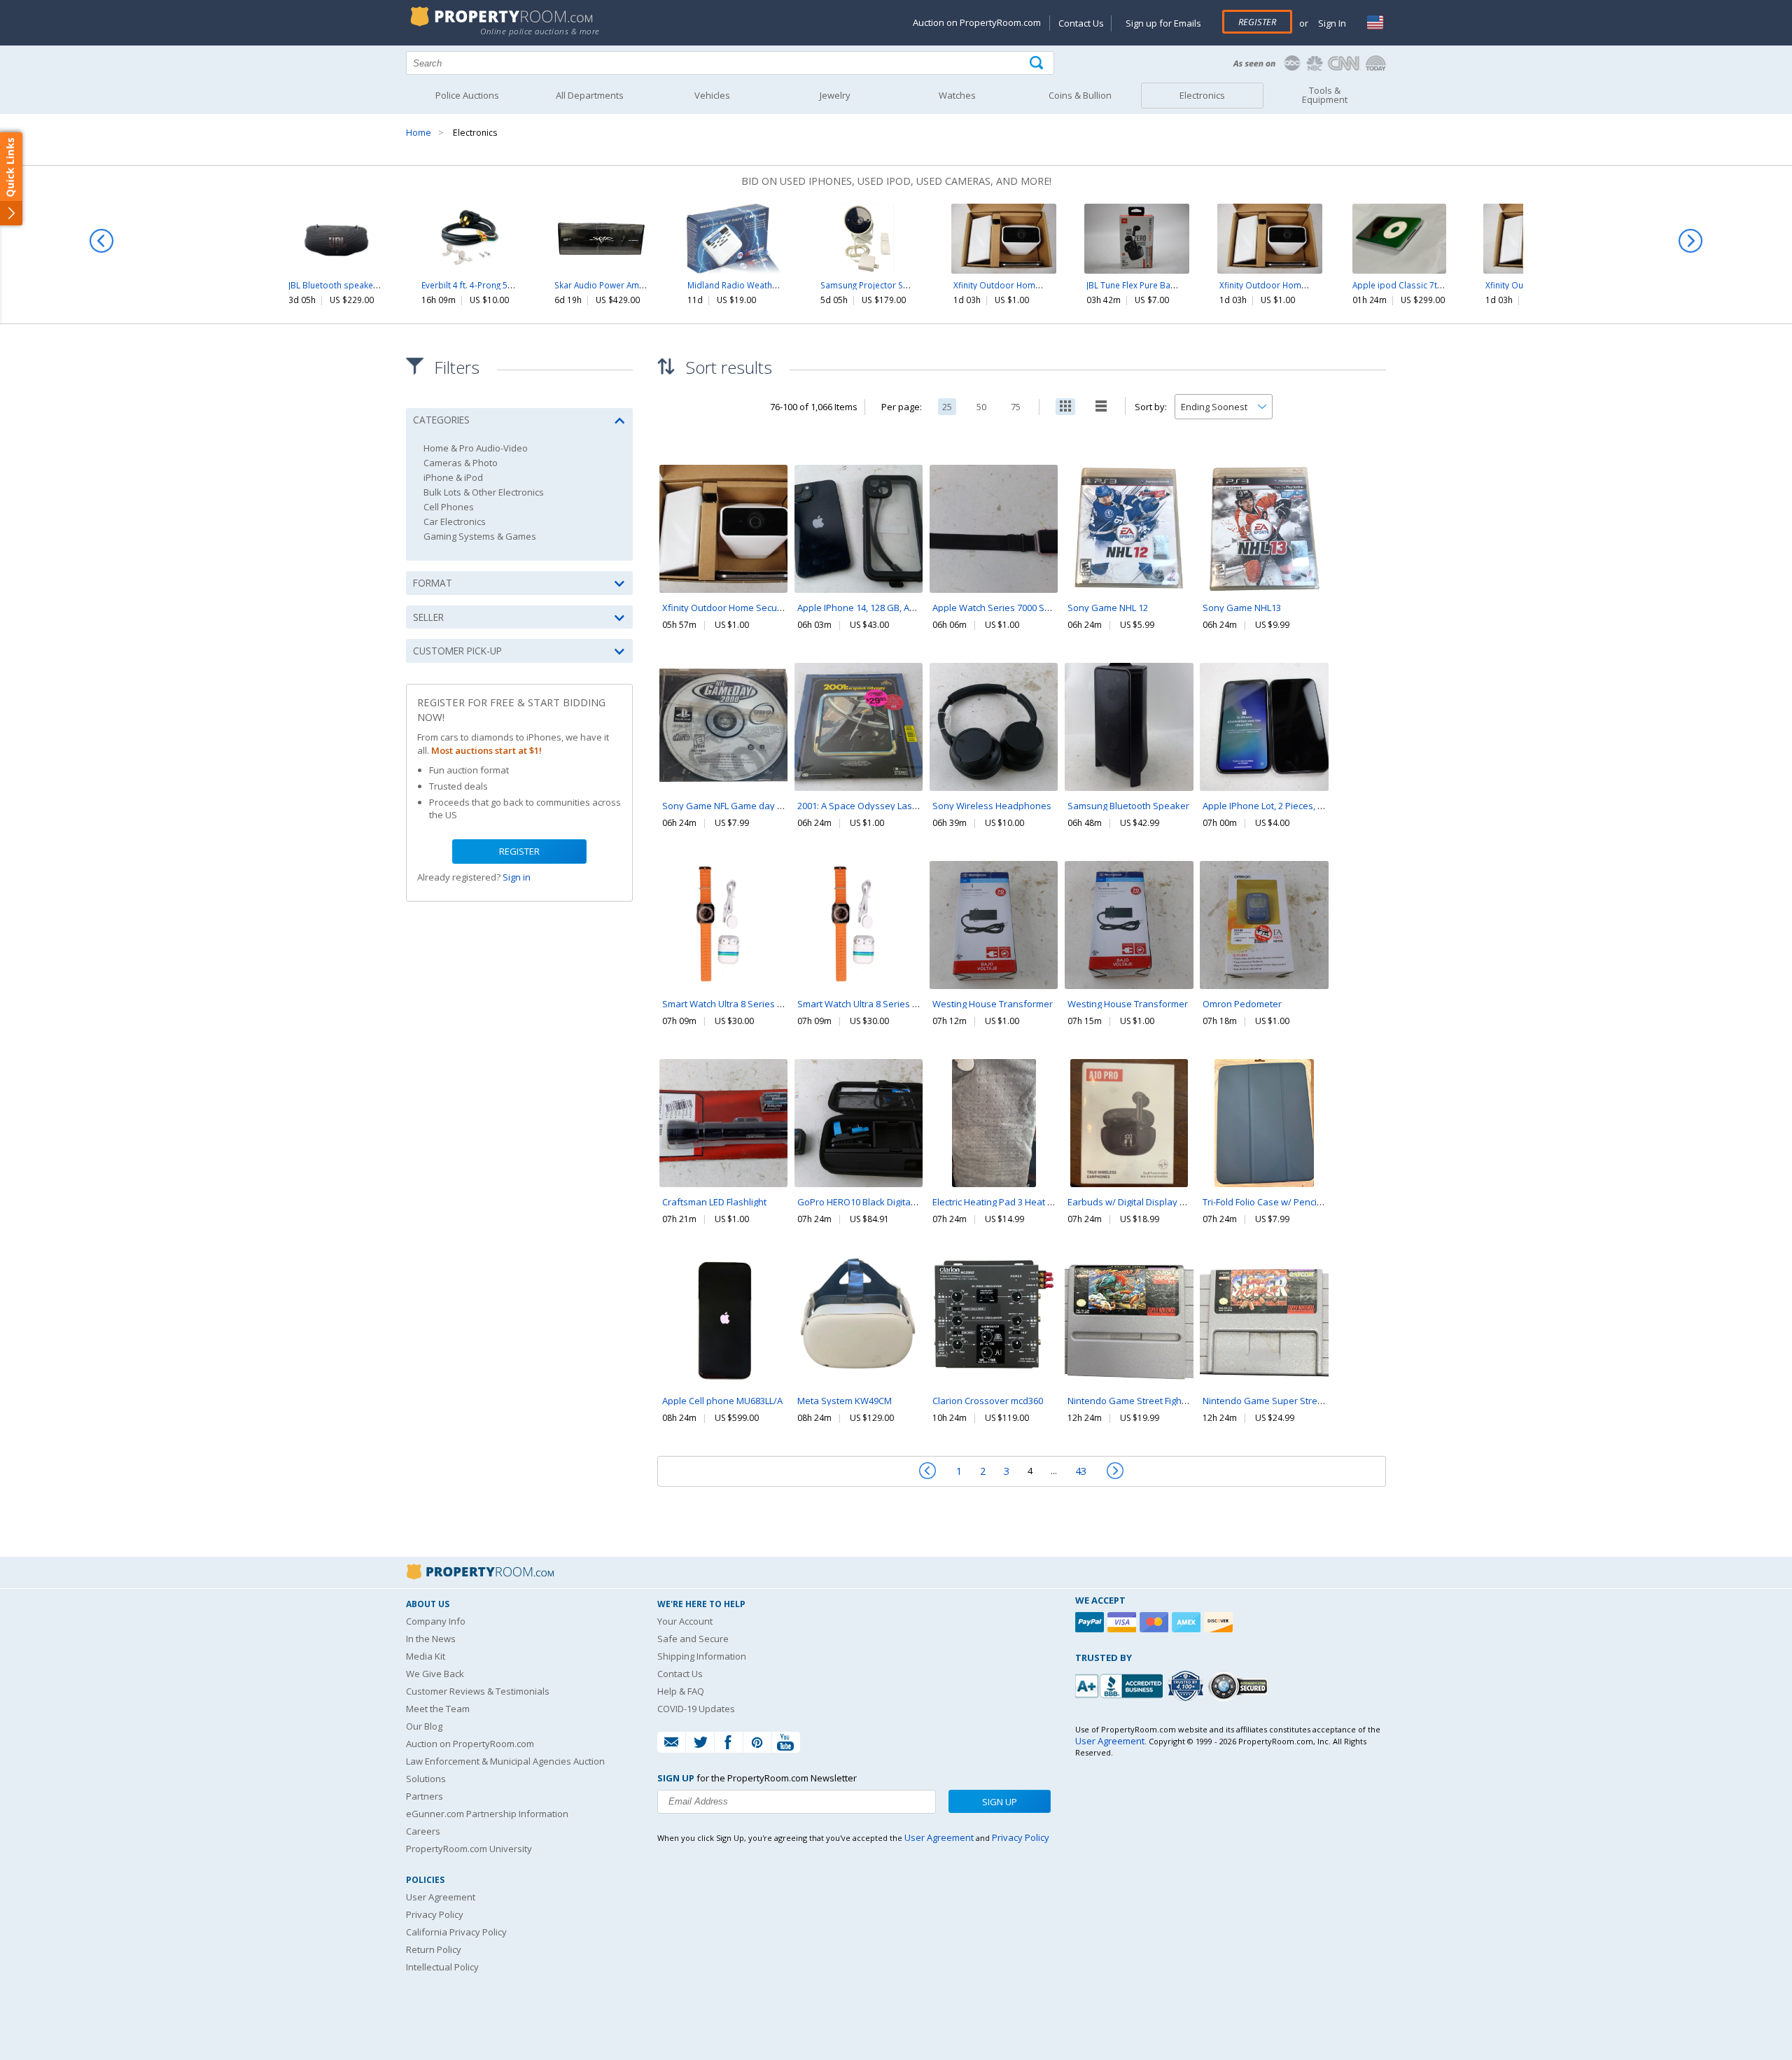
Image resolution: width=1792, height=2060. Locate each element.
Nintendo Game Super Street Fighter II (1283, 1401)
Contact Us (1081, 23)
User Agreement (441, 1897)
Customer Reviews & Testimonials (478, 1691)
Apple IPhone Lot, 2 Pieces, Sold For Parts (1289, 806)
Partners (425, 1796)
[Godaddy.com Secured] (1240, 1686)
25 (947, 407)
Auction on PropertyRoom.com (977, 22)
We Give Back (435, 1674)
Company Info (436, 1621)
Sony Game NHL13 (1242, 608)
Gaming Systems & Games (480, 537)
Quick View (724, 558)
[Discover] (1220, 1622)
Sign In (1331, 23)
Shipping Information (702, 1656)
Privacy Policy (435, 1914)
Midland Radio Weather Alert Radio (757, 285)
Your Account (685, 1621)
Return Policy (434, 1949)
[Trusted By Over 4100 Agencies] (1187, 1686)
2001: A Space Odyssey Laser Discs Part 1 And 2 (898, 806)
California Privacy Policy (456, 1932)
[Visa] (1123, 1622)
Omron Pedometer (1242, 1004)
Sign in (517, 877)
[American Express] (1188, 1622)
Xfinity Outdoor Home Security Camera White (1043, 285)
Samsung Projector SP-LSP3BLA (882, 285)
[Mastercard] (1156, 1622)
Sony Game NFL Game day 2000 (729, 806)
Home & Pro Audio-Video (476, 448)
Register (1257, 22)
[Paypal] (1091, 1622)
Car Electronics (455, 522)
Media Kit (426, 1656)
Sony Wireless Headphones (992, 806)
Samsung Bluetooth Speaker (1128, 806)
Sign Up (1000, 1802)
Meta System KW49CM (845, 1401)
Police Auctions (467, 95)
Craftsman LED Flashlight (714, 1202)
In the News (431, 1639)
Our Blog (424, 1726)
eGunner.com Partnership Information (487, 1814)
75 (1016, 407)
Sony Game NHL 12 (1108, 608)
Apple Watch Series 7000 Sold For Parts (1015, 608)
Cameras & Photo (461, 463)
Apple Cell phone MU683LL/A (722, 1401)
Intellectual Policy (442, 1967)
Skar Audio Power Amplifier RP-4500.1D (632, 285)
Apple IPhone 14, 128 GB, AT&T (861, 608)
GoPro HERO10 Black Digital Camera (873, 1202)
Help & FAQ (681, 1691)
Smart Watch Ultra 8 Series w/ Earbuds (744, 1004)
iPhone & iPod (453, 478)
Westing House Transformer (993, 1004)
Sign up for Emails (1163, 23)
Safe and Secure (693, 1639)
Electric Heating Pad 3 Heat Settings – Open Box (1032, 1202)
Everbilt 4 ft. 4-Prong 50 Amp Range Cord (501, 285)
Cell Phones (449, 507)
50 (981, 407)
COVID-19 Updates (696, 1709)
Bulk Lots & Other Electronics (484, 492)
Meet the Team (438, 1709)
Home (419, 133)
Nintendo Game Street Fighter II (1134, 1401)
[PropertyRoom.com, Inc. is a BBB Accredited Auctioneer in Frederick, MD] (1121, 1684)
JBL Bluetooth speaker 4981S (346, 285)
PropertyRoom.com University (469, 1849)
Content (14, 178)
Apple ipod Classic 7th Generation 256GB (1435, 285)
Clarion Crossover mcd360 (988, 1401)
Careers (423, 1831)
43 (1081, 1471)
